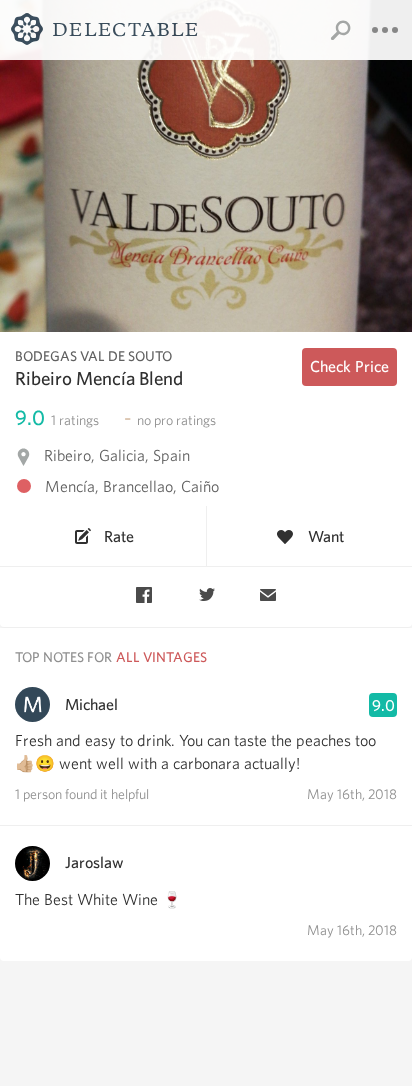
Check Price (349, 366)
